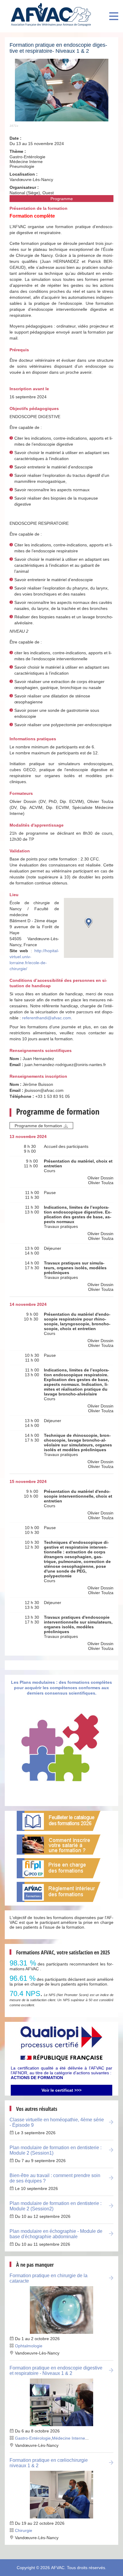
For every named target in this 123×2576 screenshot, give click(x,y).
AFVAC (58, 2568)
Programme (62, 199)
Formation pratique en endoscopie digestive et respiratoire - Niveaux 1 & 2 (56, 2371)
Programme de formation (38, 1126)
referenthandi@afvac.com (47, 1018)
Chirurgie (24, 2530)
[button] (89, 922)
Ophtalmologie (29, 2346)
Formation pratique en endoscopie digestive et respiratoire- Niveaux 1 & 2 (58, 48)
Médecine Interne (69, 2438)
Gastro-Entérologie (33, 2438)
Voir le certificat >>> (61, 2090)
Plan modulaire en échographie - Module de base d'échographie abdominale (56, 2234)
